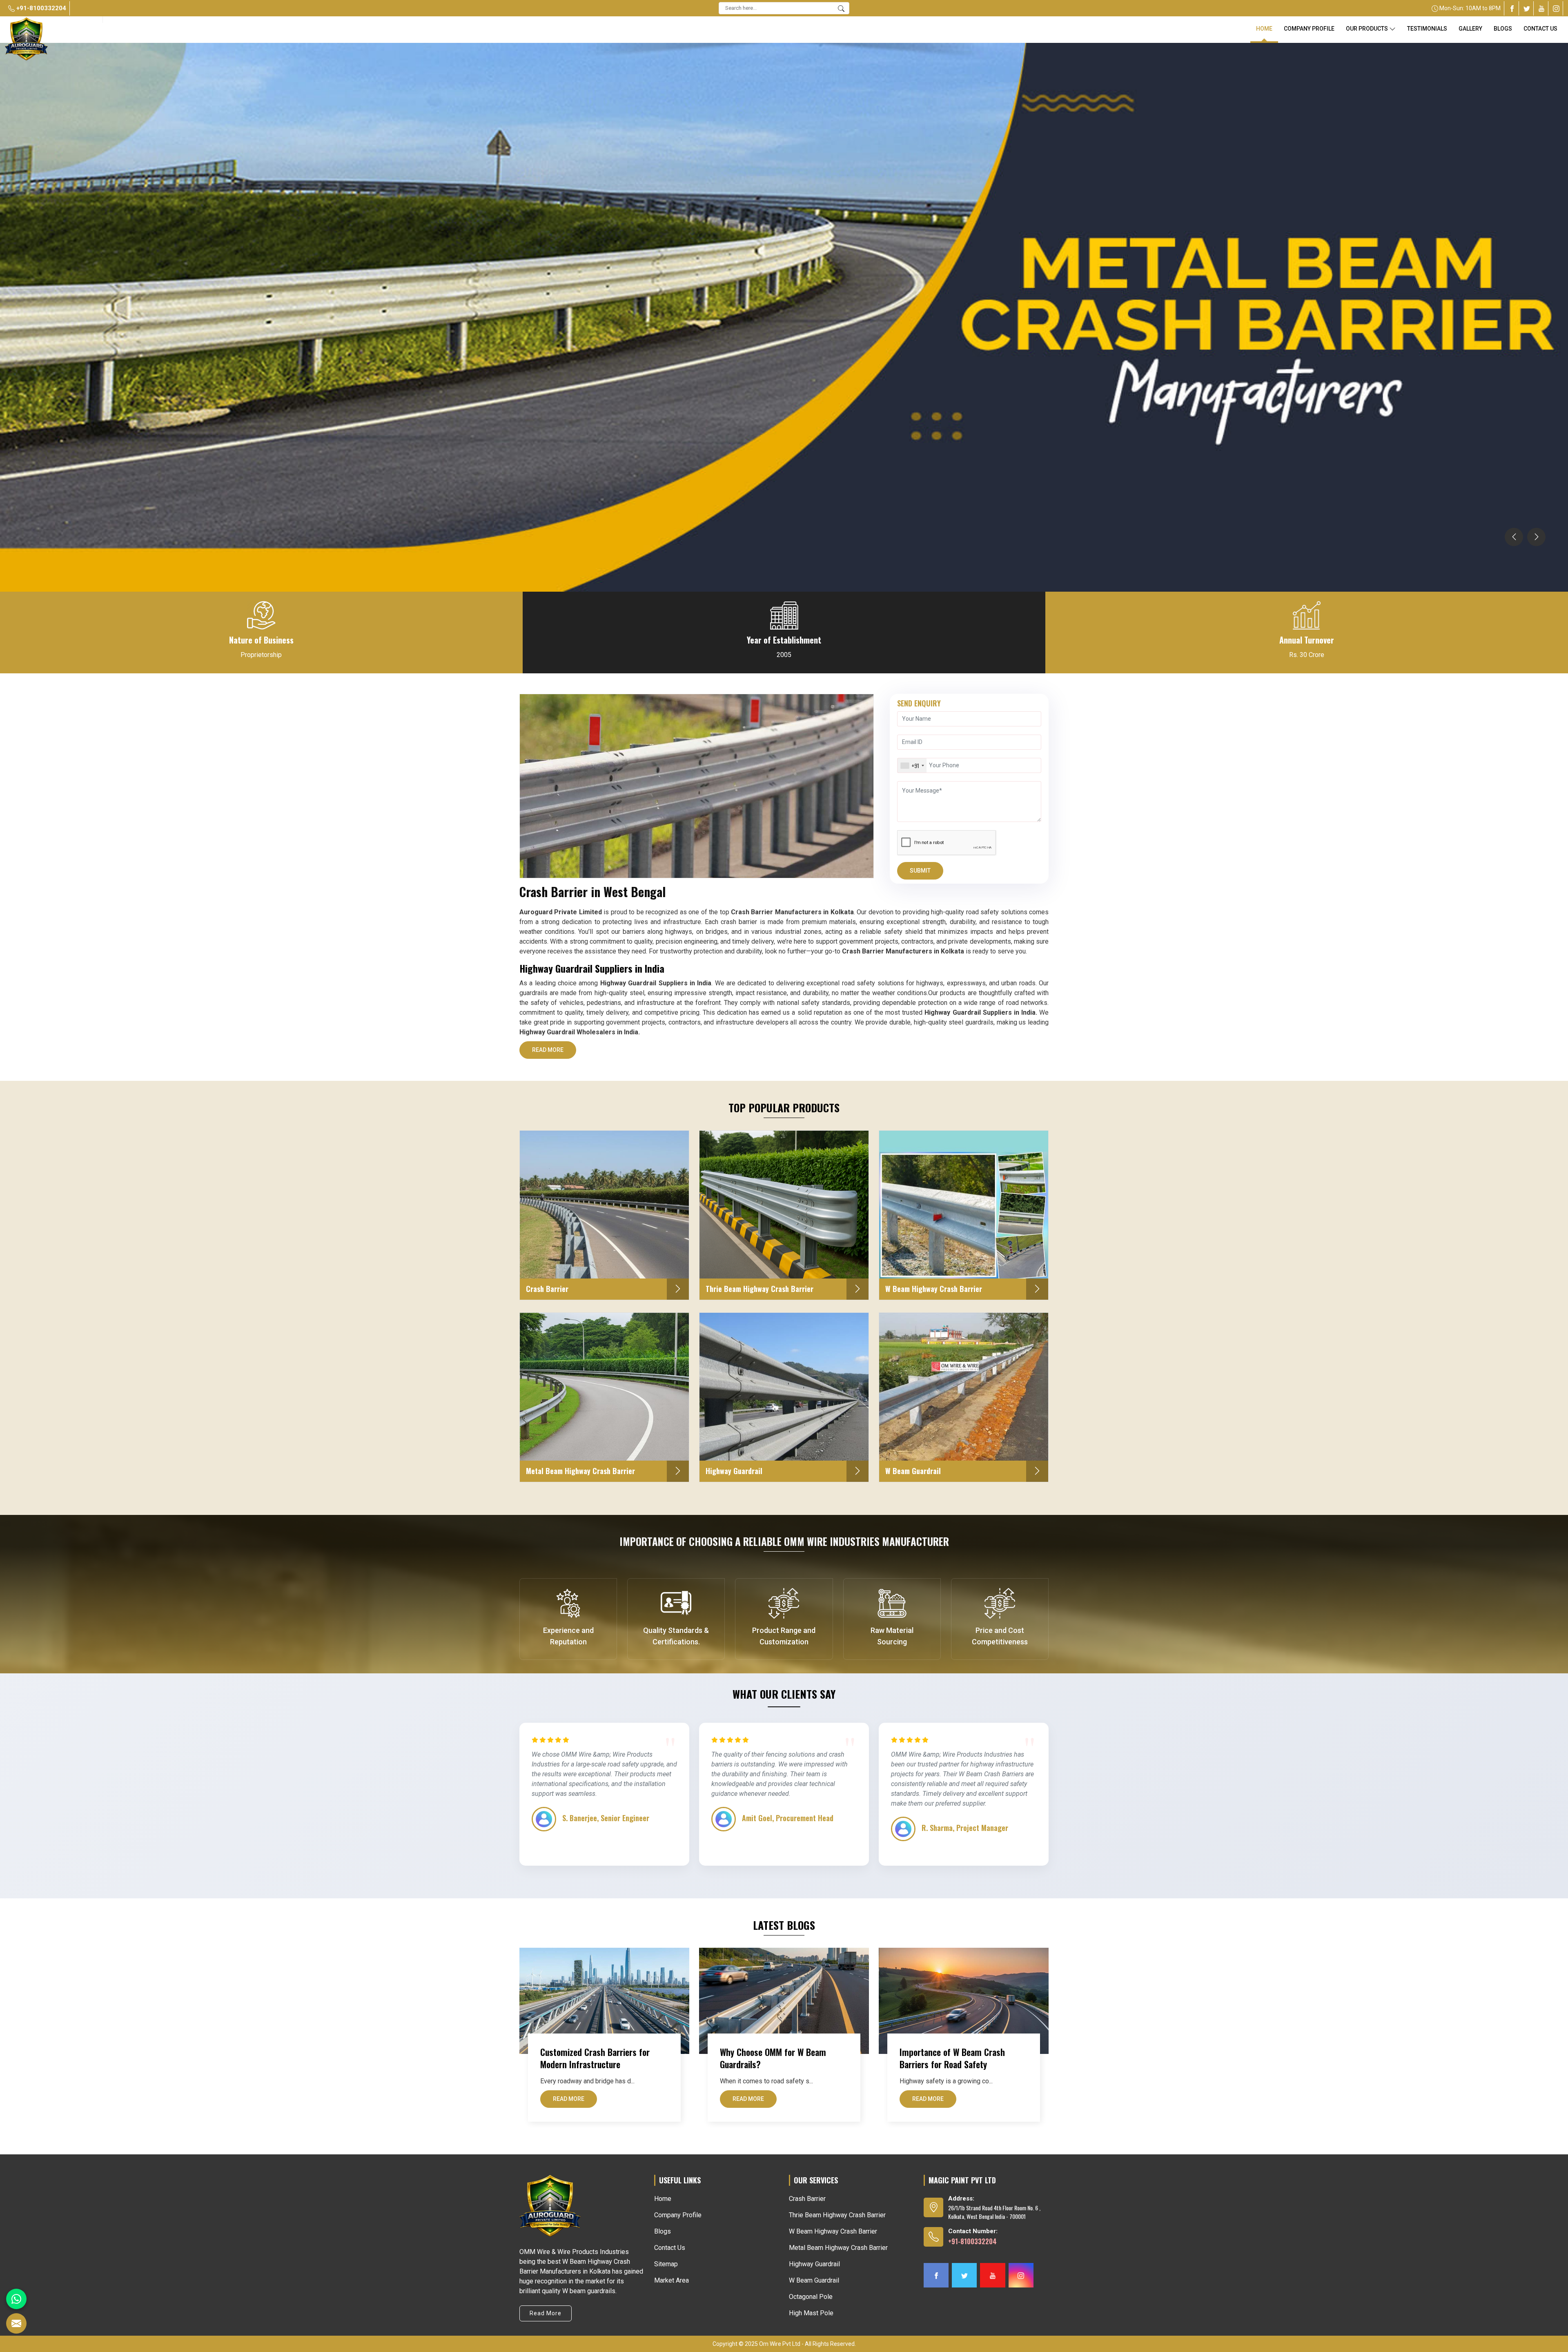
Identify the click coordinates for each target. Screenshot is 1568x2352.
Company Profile (1309, 29)
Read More (548, 1050)
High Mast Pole (811, 2313)
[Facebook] (1512, 8)
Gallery (1470, 29)
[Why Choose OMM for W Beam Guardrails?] (784, 2001)
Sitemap (666, 2264)
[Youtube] (1541, 8)
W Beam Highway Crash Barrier (833, 2231)
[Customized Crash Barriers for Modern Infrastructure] (604, 2001)
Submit (920, 871)
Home (1264, 29)
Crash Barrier (807, 2199)
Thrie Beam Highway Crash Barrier (837, 2215)
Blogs (663, 2231)
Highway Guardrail (814, 2264)
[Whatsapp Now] (16, 2299)
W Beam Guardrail (814, 2280)
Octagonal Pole (811, 2297)
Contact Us (1540, 29)
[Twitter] (1527, 8)
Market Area (672, 2280)
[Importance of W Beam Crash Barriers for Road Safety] (964, 2001)
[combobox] (912, 765)
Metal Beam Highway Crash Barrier (838, 2248)
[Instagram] (1556, 8)
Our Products (1367, 29)
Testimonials (1427, 29)
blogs (1503, 29)
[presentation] (1514, 537)
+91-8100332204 (40, 8)
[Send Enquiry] (16, 2323)
